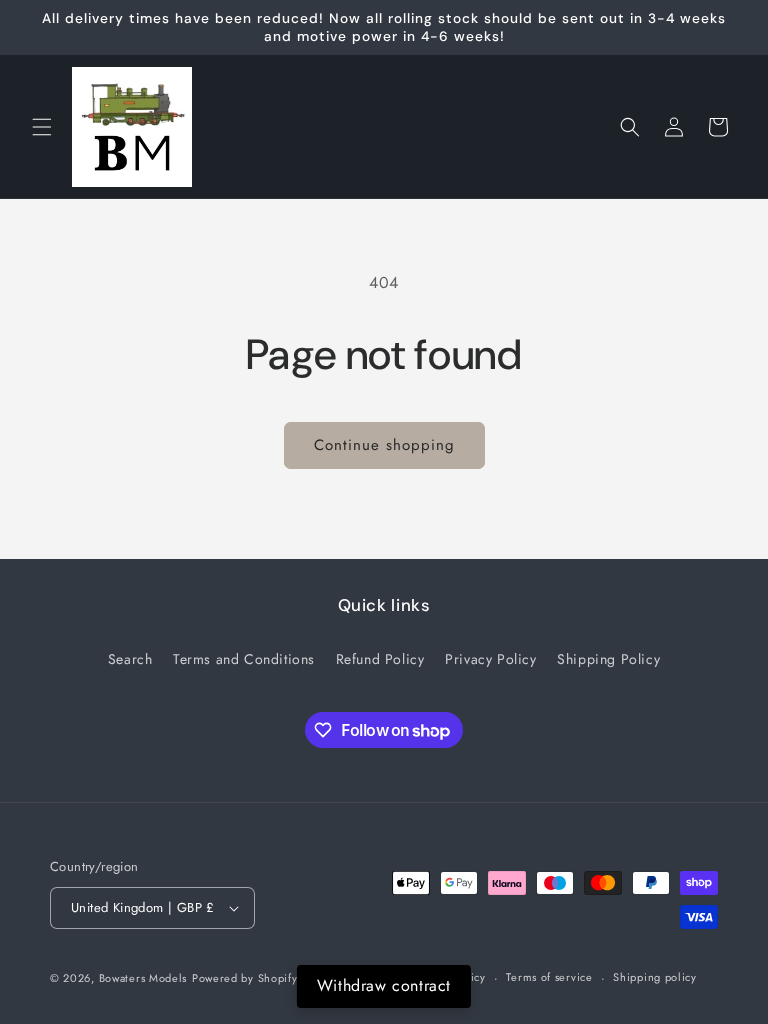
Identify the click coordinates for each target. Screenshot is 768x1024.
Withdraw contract (384, 985)
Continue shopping (384, 445)
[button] (42, 127)
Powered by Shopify (245, 978)
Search (130, 659)
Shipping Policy (608, 659)
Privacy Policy (490, 659)
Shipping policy (655, 977)
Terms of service (549, 977)
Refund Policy (380, 659)
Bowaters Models (143, 978)
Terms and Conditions (244, 659)
